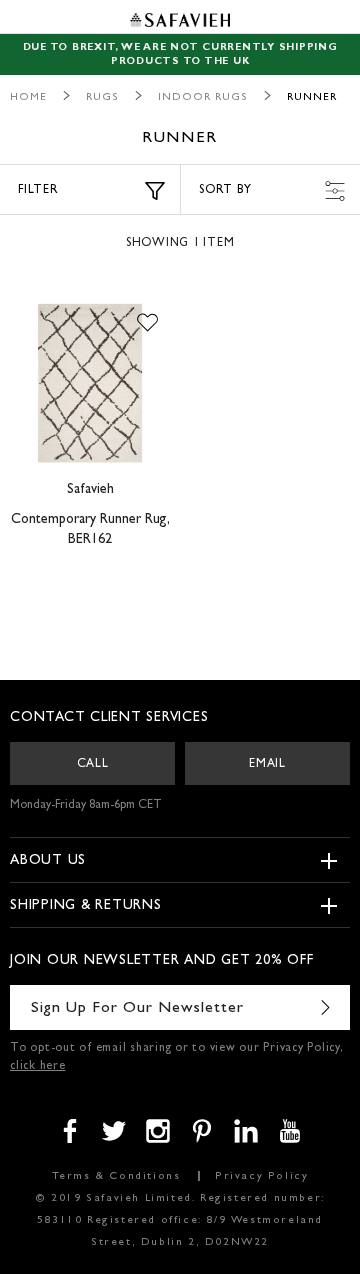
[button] (147, 323)
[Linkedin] (246, 1131)
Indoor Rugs (203, 97)
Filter (38, 191)
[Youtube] (290, 1131)
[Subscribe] (325, 1007)
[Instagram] (158, 1131)
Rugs (102, 97)
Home (28, 97)
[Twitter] (114, 1131)
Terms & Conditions (116, 1176)
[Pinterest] (202, 1131)
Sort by (225, 191)
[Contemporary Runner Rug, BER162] (90, 383)
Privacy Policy (261, 1176)
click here (38, 1067)
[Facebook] (70, 1131)
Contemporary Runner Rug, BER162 (90, 530)
